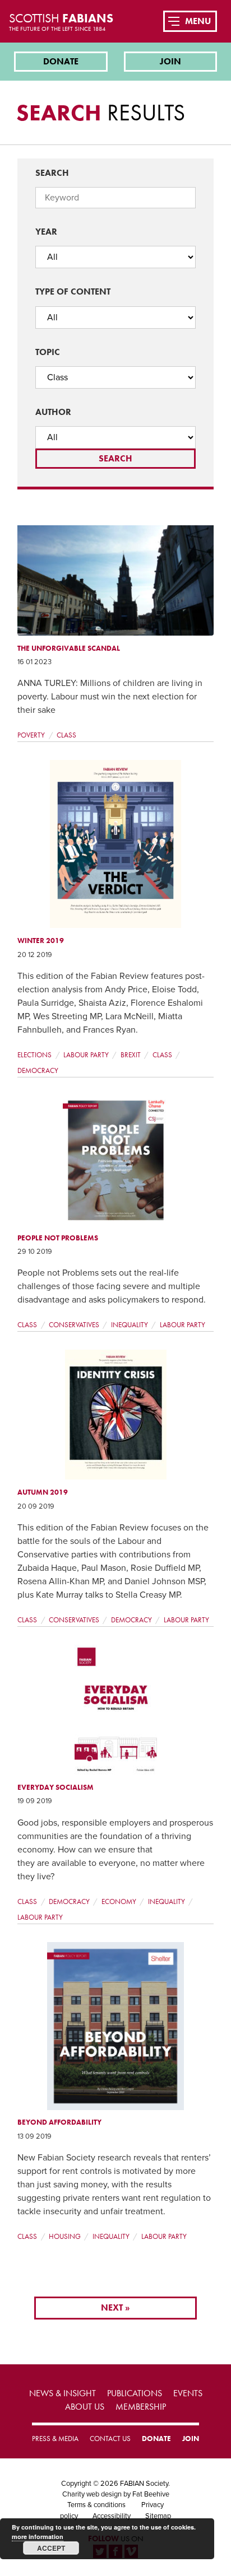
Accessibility (112, 2516)
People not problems (58, 1238)
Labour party (86, 1055)
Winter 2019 (41, 941)
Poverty (31, 735)
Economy (119, 1901)
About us (85, 2407)
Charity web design (92, 2494)
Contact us (110, 2439)
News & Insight (63, 2393)
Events (188, 2393)
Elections (34, 1055)
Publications (135, 2393)
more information (38, 2537)
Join (170, 61)
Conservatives (74, 1325)
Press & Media (55, 2439)
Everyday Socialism (56, 1787)
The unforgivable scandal (69, 648)
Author (53, 412)
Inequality (130, 1325)
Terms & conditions (96, 2505)
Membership (141, 2407)
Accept (51, 2548)
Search (52, 173)
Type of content (73, 291)
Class (66, 735)
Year (46, 232)
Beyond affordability (59, 2122)
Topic (48, 352)
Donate (61, 61)
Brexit (131, 1055)
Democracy (38, 1070)
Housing (65, 2236)
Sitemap (158, 2516)
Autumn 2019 (43, 1492)
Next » (115, 2307)
